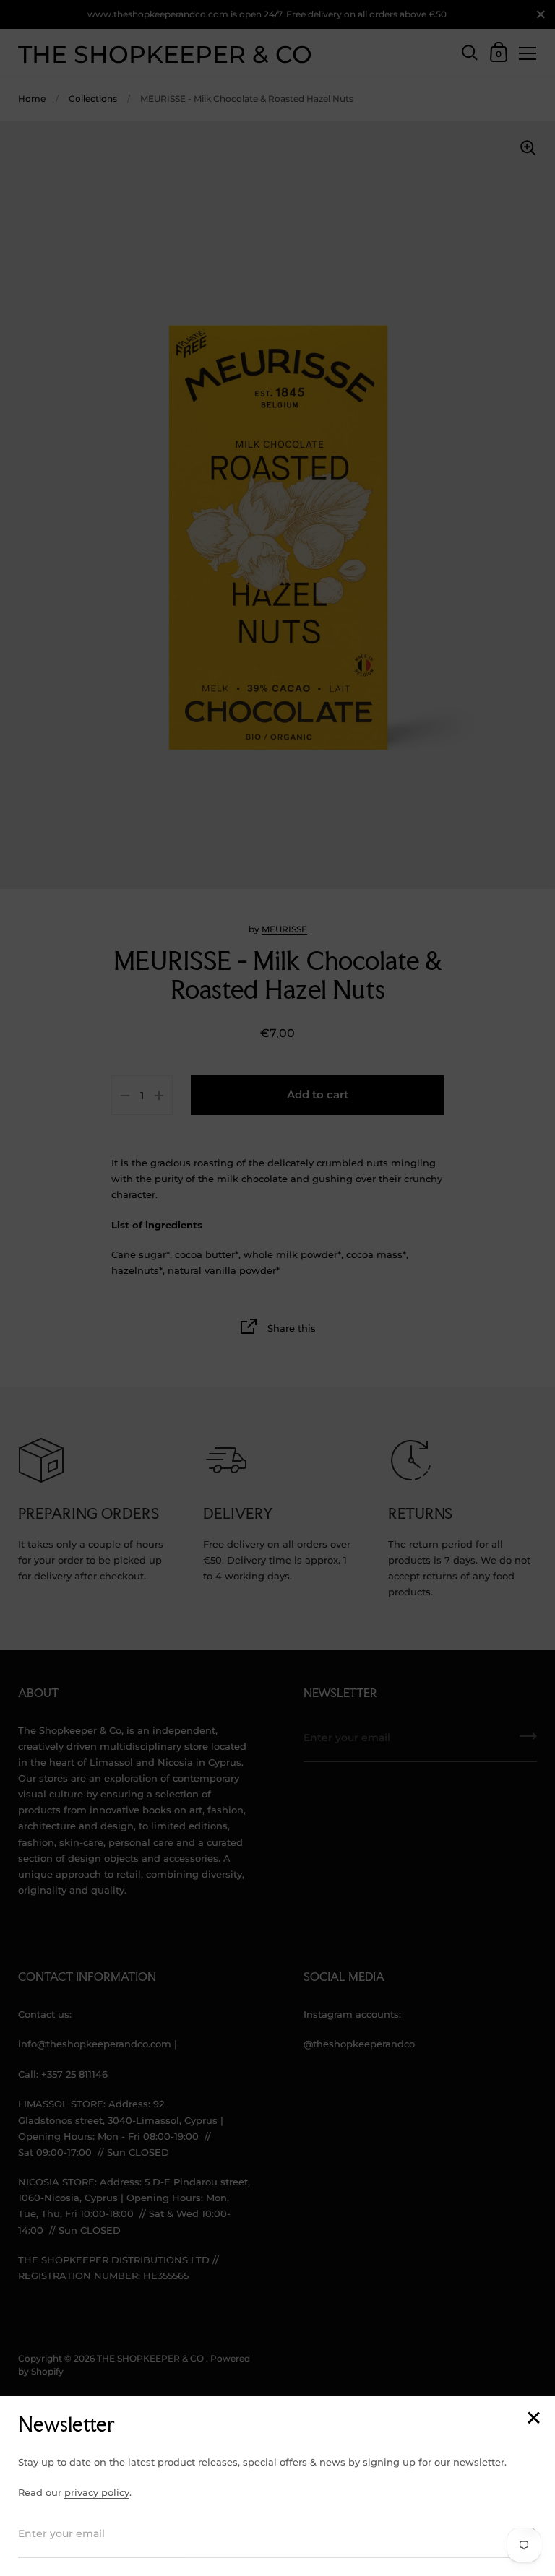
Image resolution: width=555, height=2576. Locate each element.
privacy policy (97, 2492)
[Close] (533, 2419)
